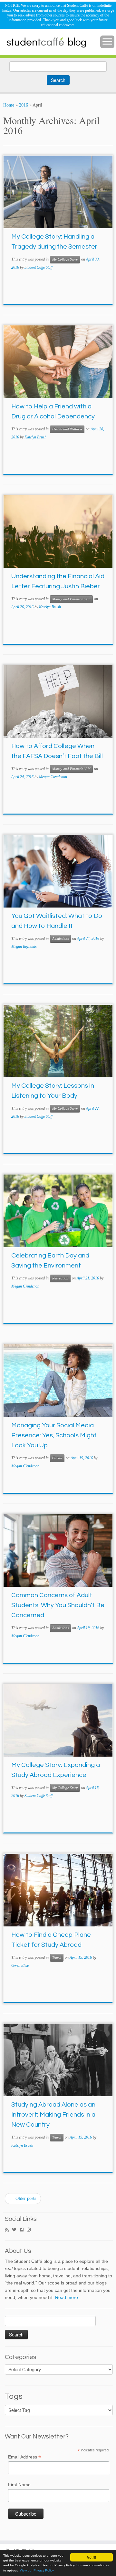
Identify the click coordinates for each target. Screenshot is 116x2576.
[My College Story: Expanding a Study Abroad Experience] (58, 1720)
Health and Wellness (67, 429)
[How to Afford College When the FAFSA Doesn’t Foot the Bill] (58, 701)
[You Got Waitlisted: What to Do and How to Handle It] (58, 871)
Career (57, 1458)
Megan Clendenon (53, 777)
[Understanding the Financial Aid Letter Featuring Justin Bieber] (58, 532)
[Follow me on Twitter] (16, 2230)
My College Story (65, 259)
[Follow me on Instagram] (30, 2230)
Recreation (60, 1278)
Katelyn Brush (35, 437)
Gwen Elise (20, 1965)
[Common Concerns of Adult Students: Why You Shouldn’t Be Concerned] (58, 1550)
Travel (57, 1958)
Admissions (60, 939)
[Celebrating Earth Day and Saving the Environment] (58, 1211)
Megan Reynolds (24, 947)
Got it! (92, 2557)
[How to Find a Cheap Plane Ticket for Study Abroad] (58, 1890)
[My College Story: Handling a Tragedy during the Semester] (58, 192)
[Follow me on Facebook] (23, 2230)
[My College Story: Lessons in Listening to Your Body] (58, 1041)
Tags (14, 2396)
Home (9, 105)
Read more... (68, 2297)
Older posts (23, 2198)
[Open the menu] (107, 42)
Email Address (24, 2457)
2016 (24, 105)
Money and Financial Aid (71, 599)
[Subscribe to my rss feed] (8, 2230)
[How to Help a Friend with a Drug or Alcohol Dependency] (58, 362)
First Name (19, 2485)
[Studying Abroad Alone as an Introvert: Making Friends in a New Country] (58, 2060)
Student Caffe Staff (39, 267)
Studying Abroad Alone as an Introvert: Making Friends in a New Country (53, 2115)
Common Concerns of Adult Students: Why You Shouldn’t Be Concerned (58, 1605)
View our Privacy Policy (37, 2570)
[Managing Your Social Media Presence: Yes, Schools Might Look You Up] (58, 1381)
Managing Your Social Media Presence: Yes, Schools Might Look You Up (54, 1435)
